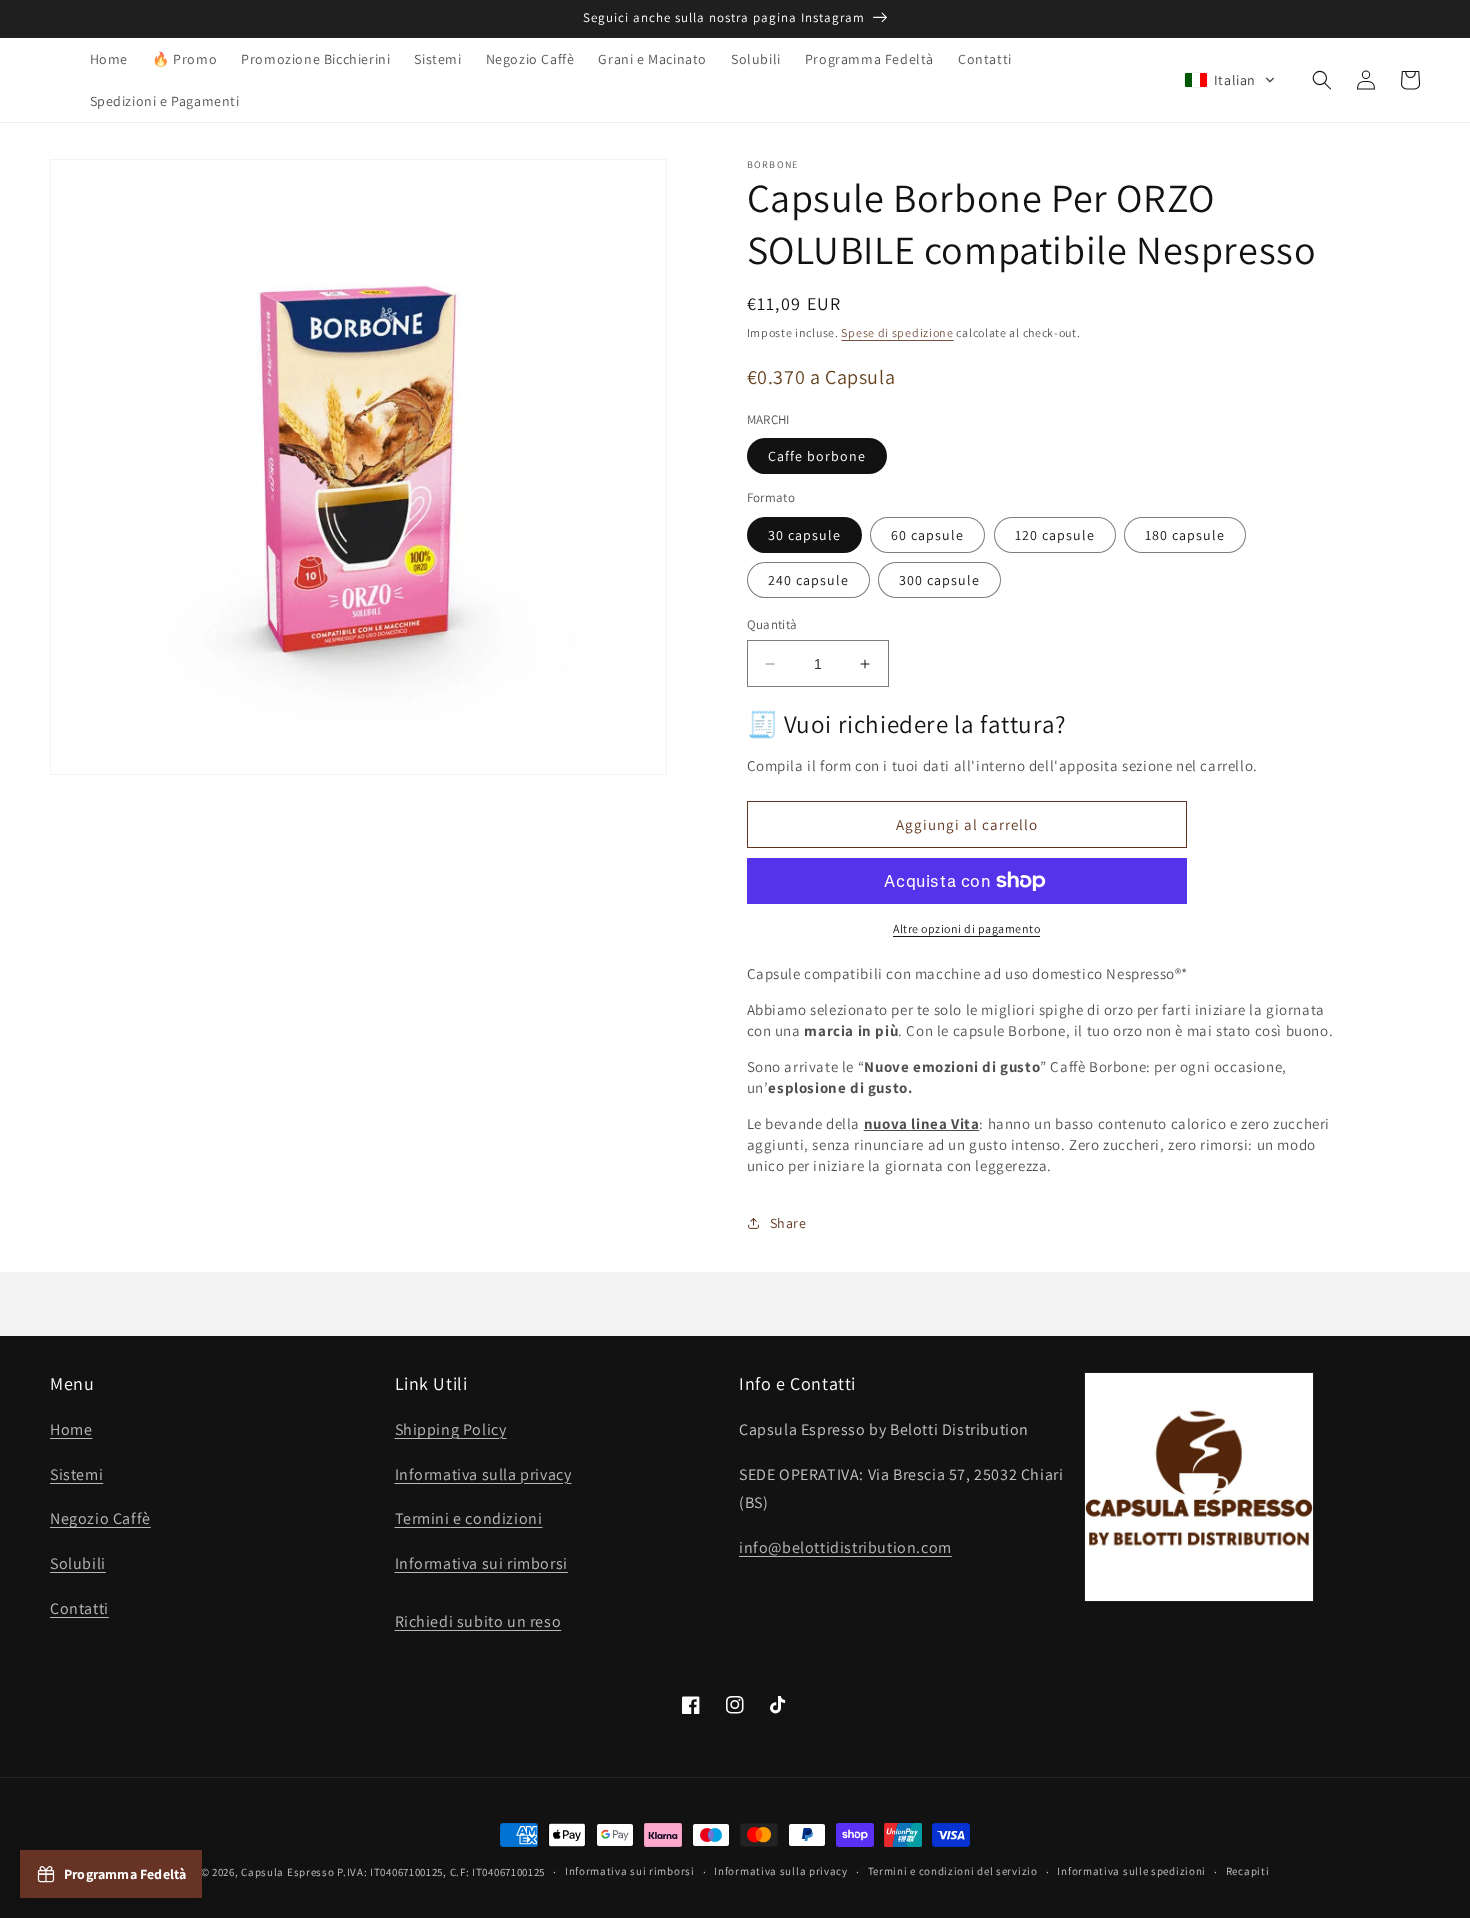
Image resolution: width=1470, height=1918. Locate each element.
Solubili (78, 1563)
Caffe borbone (817, 456)
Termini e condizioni (469, 1518)
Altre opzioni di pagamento (966, 928)
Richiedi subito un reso (478, 1621)
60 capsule (927, 535)
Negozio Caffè (100, 1518)
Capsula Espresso (287, 1872)
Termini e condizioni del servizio (953, 1871)
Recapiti (1248, 1871)
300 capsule (939, 580)
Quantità (772, 624)
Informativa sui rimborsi (481, 1563)
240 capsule (808, 580)
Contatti (79, 1608)
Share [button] (788, 1223)
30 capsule (804, 535)
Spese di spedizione (897, 332)
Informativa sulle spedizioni (1131, 1871)
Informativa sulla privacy (483, 1474)
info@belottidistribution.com (845, 1547)
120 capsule (1055, 535)
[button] (1230, 80)
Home (71, 1429)
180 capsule (1185, 535)
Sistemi (76, 1474)
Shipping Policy (451, 1429)
